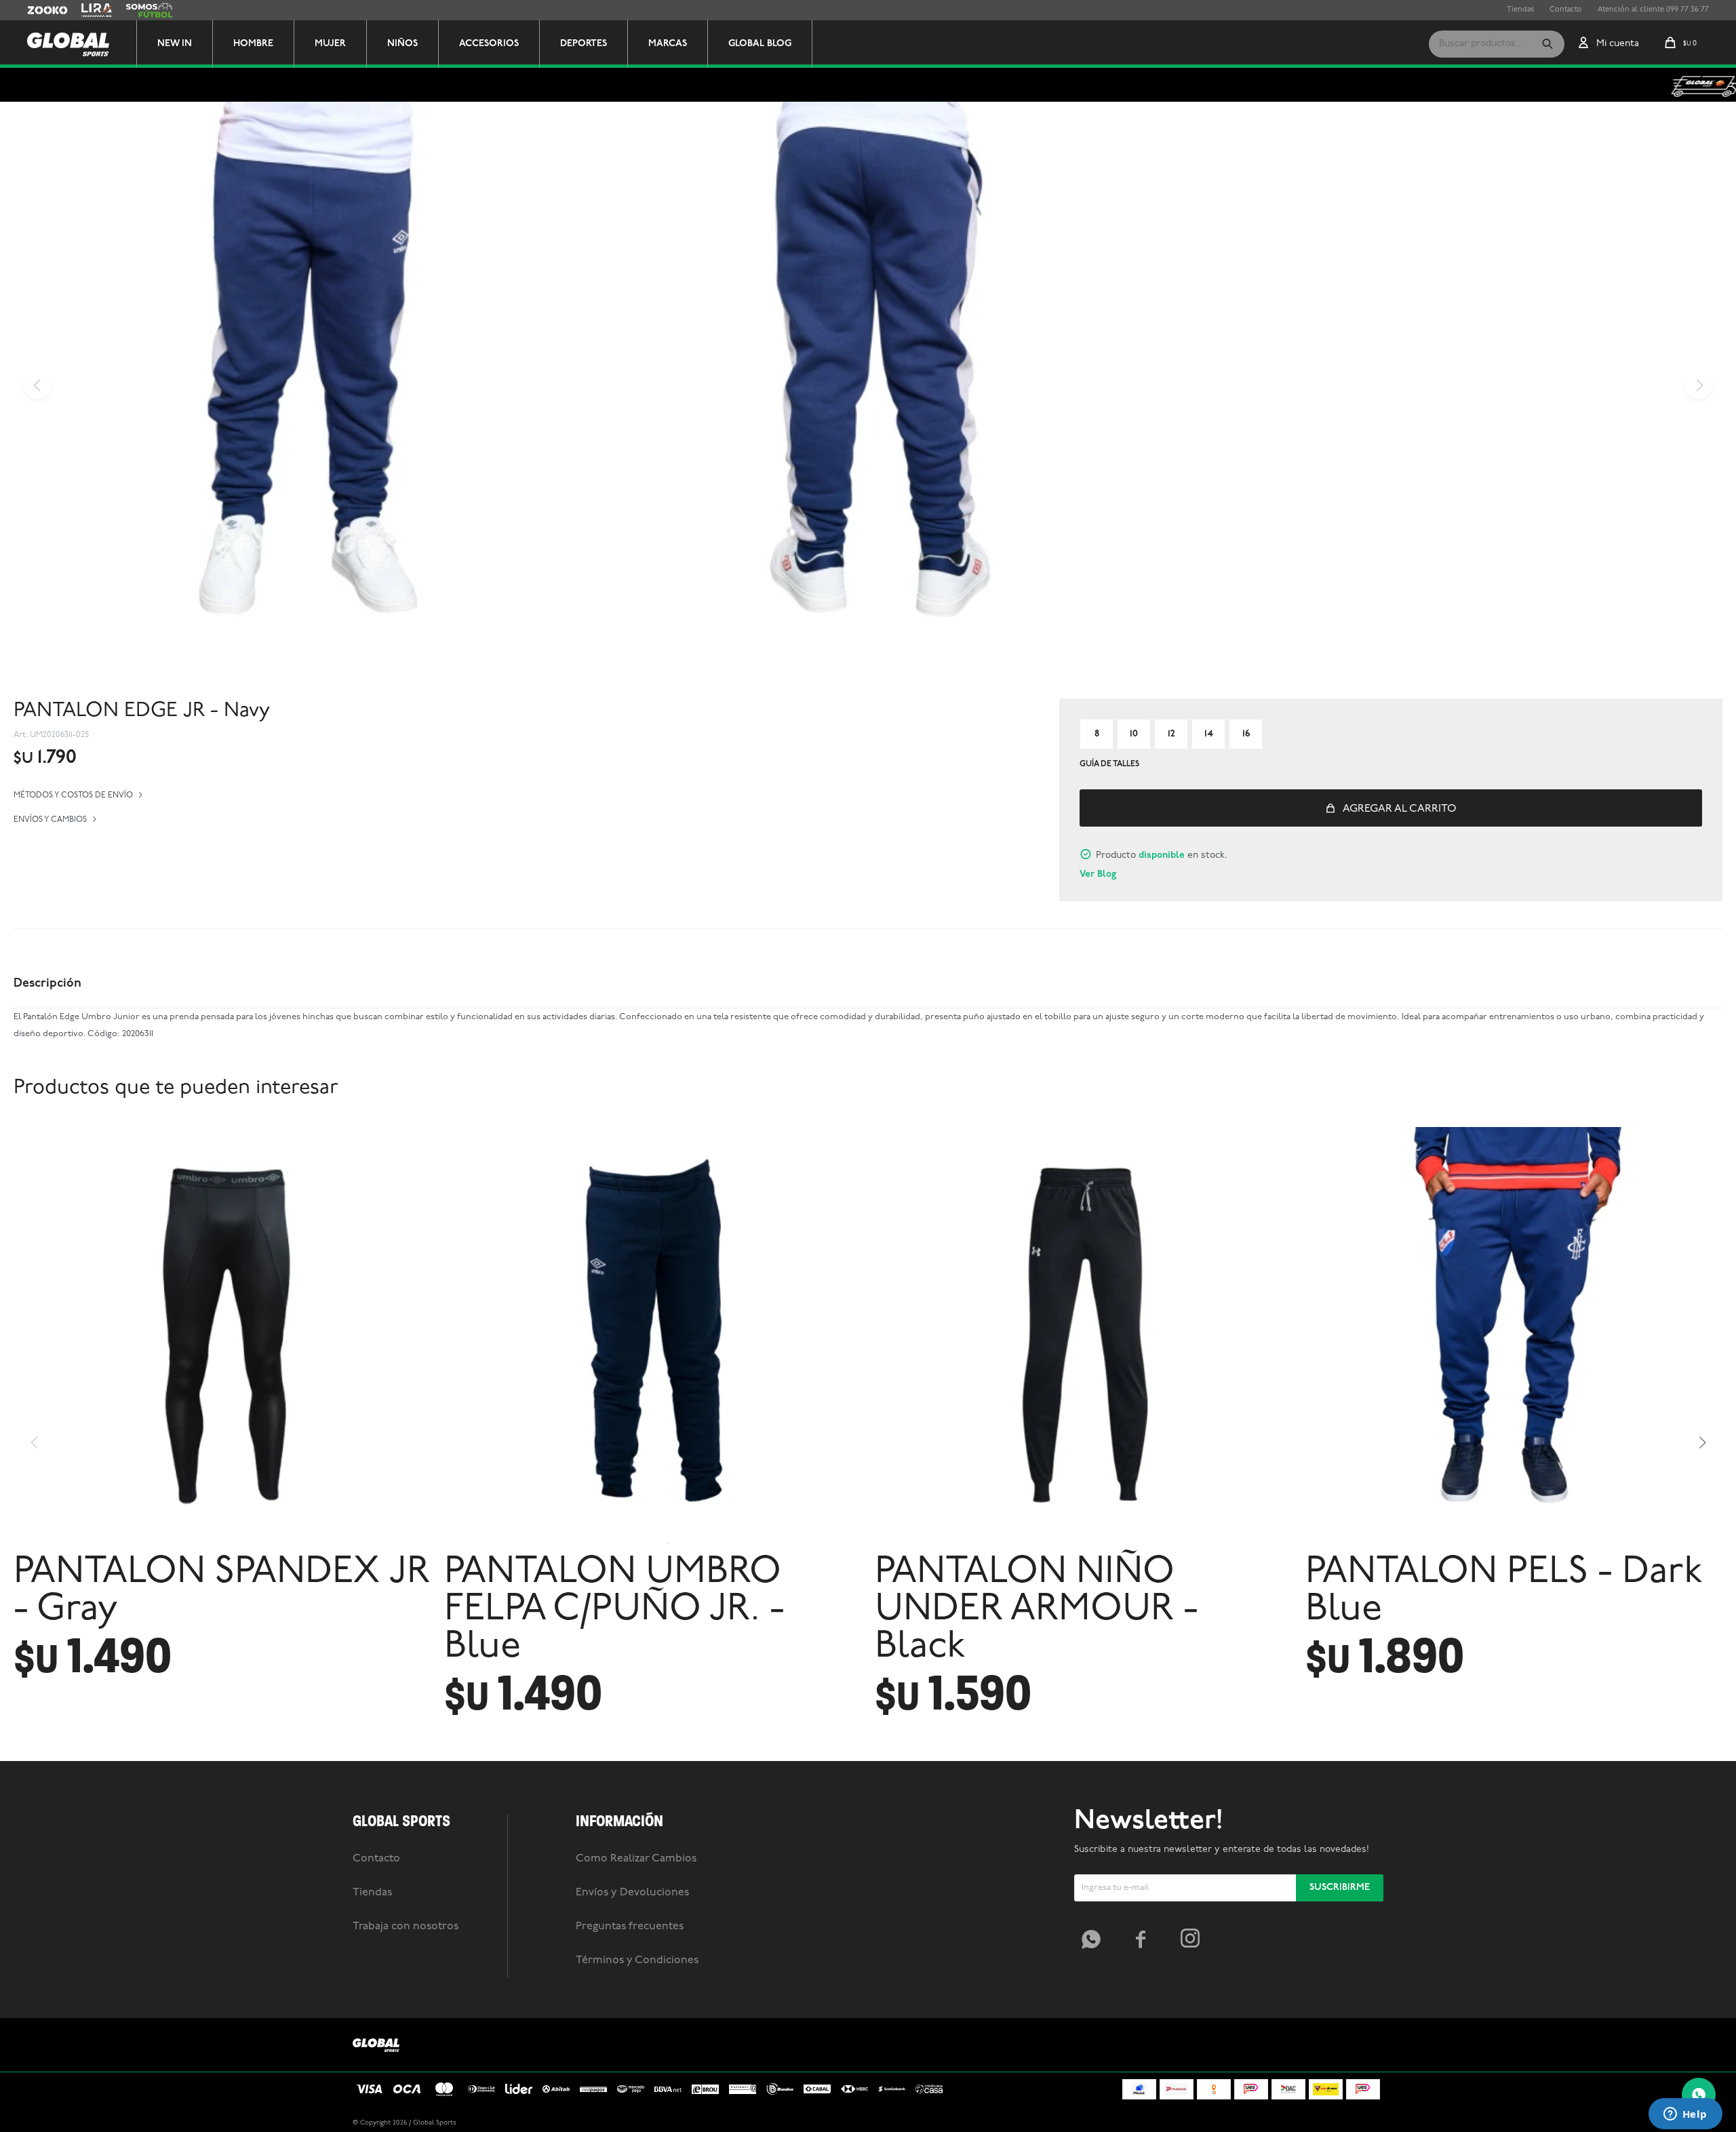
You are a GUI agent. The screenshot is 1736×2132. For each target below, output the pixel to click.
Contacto (1566, 10)
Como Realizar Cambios (636, 1859)
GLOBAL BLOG (760, 44)
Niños (402, 44)
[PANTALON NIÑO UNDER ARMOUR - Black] (1083, 1336)
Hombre (253, 44)
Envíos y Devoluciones (632, 1893)
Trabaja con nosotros (406, 1927)
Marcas (668, 44)
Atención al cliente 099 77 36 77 (1653, 10)
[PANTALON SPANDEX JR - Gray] (222, 1336)
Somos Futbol (149, 10)
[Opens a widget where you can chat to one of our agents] (1685, 2115)
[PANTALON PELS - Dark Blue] (1514, 1336)
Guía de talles (1109, 764)
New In (175, 44)
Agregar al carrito (1400, 809)
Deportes (584, 44)
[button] (1547, 44)
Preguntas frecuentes (630, 1927)
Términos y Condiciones (637, 1960)
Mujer (330, 44)
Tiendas (1520, 10)
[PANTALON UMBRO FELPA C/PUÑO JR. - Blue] (653, 1336)
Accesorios (489, 44)
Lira (88, 10)
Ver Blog (1098, 874)
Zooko (39, 10)
